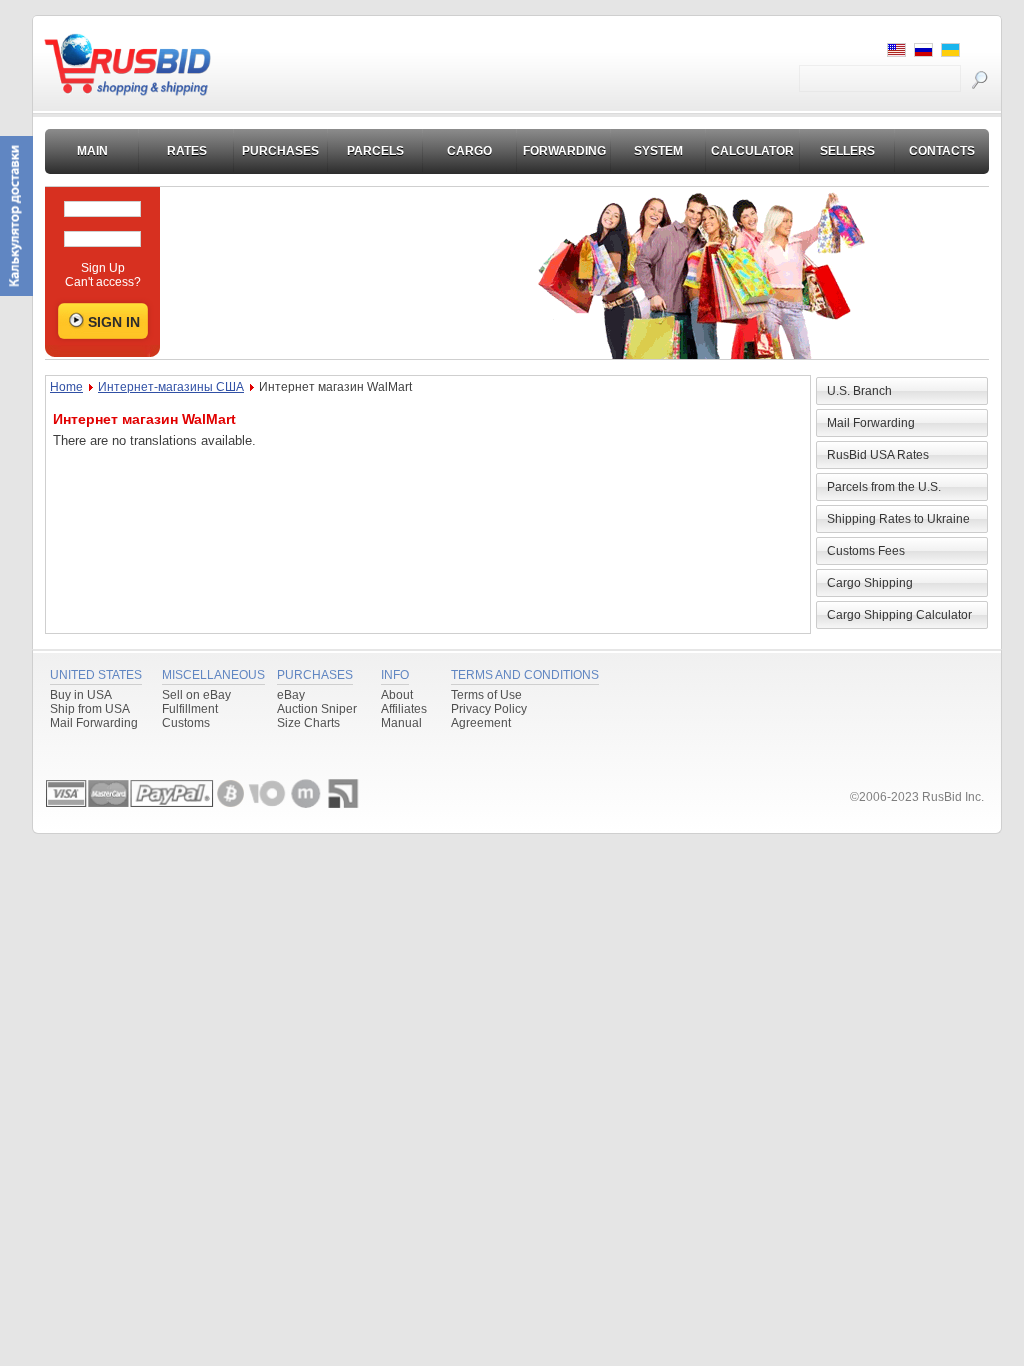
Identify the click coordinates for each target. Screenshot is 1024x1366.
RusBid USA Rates (878, 455)
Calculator (752, 151)
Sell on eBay (196, 695)
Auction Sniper (317, 709)
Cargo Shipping (870, 583)
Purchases (280, 151)
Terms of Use (486, 695)
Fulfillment (190, 709)
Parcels (375, 151)
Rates (187, 151)
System (658, 151)
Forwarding (564, 151)
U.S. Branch (859, 391)
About (397, 695)
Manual (401, 723)
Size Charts (308, 723)
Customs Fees (866, 551)
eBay (291, 695)
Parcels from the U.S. (884, 487)
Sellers (847, 151)
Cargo (469, 151)
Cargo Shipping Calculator (899, 615)
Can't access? (103, 282)
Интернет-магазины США (171, 387)
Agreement (481, 723)
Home (66, 387)
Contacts (942, 151)
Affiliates (404, 709)
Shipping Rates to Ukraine (898, 519)
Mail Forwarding (871, 423)
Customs (186, 723)
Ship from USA (90, 709)
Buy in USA (81, 695)
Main (92, 151)
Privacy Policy (489, 709)
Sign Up (103, 268)
